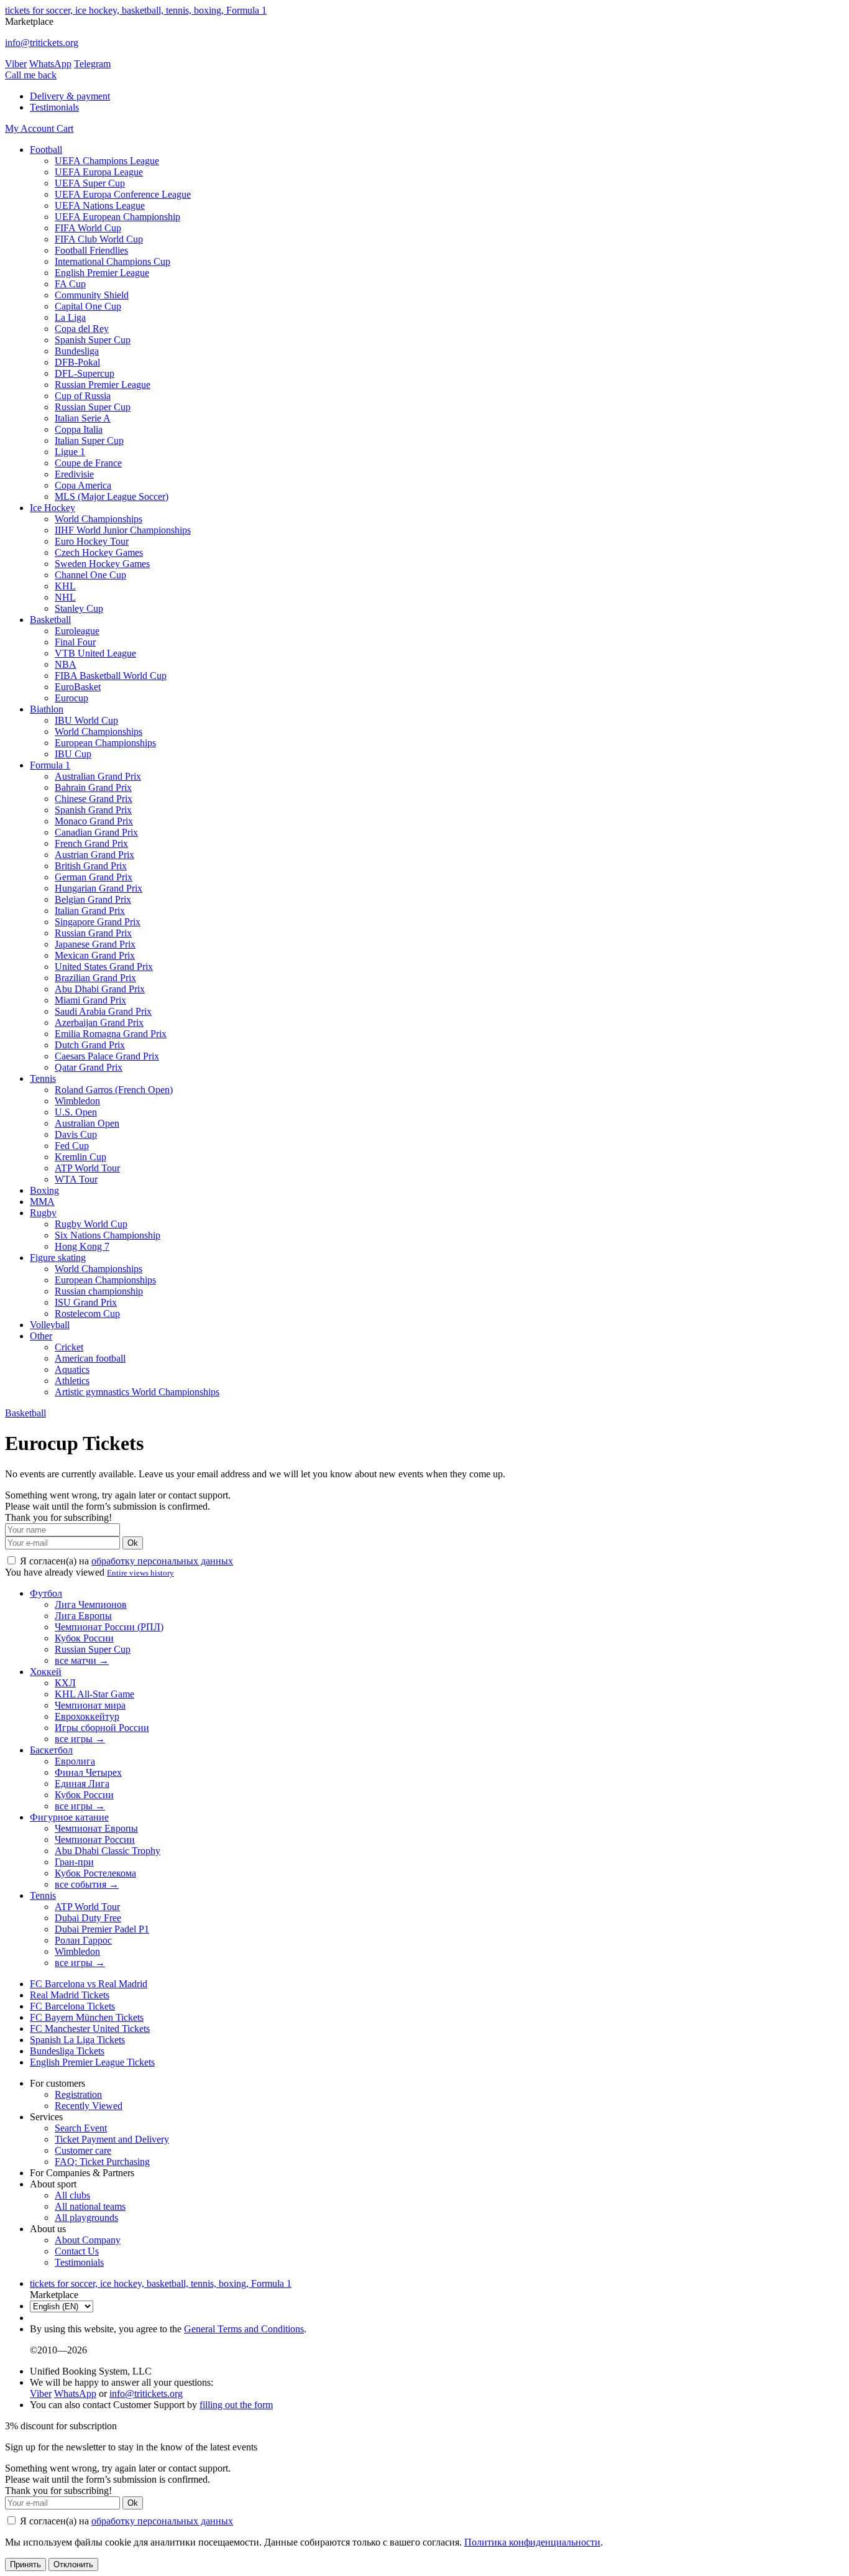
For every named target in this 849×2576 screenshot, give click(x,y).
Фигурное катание (69, 1817)
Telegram (92, 64)
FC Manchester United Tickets (90, 2029)
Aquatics (72, 1369)
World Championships (99, 519)
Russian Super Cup (93, 407)
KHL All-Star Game (94, 1694)
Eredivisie (74, 474)
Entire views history (140, 1573)
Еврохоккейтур (87, 1716)
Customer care (83, 2150)
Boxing (44, 1190)
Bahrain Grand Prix (93, 787)
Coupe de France (88, 463)
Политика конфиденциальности (532, 2542)
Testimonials (54, 107)
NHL (65, 597)
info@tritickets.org (42, 43)
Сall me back (31, 75)
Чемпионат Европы (96, 1828)
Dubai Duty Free (88, 1918)
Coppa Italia (79, 429)
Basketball (50, 620)
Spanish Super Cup (93, 340)
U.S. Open (76, 1112)
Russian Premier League (103, 385)
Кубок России (84, 1638)
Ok (133, 1543)
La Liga (70, 317)
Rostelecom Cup (87, 1313)
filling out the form (236, 2405)
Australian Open (87, 1123)
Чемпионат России (95, 1840)
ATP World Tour (87, 1168)
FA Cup (70, 284)
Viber (16, 64)
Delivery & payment (70, 96)
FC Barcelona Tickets (72, 2006)
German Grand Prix (94, 877)
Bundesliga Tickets (67, 2051)
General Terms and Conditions (244, 2329)
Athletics (72, 1381)
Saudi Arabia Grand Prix (103, 1011)
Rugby (43, 1213)
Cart (65, 128)
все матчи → (82, 1660)
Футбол (46, 1593)
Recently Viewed (89, 2106)
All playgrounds (86, 2218)
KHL (65, 586)
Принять (25, 2564)
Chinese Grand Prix (94, 799)
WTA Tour (76, 1179)
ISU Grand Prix (86, 1302)
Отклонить (73, 2564)
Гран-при (74, 1862)
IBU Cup (73, 754)
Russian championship (99, 1291)
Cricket (69, 1347)
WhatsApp (50, 64)
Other (41, 1336)
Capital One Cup (88, 306)
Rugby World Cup (91, 1224)
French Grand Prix (91, 843)
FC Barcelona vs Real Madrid (89, 1984)
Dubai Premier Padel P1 (102, 1929)
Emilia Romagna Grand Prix (111, 1034)
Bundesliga (77, 351)
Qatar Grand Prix (89, 1067)
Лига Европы (83, 1616)
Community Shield (92, 295)
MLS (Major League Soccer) (112, 496)
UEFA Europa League (99, 172)
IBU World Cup (86, 720)
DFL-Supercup (85, 373)
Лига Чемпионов (91, 1604)
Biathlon (47, 709)
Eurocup (71, 698)
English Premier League (102, 273)
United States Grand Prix (104, 967)
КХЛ (65, 1683)
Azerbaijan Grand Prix (99, 1023)
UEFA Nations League (100, 205)
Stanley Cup (79, 608)
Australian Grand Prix (98, 776)
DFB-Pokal (77, 362)
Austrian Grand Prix (94, 855)
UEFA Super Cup (90, 183)
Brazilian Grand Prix (95, 978)
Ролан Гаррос (83, 1940)
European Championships (105, 743)
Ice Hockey (53, 508)
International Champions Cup (112, 261)
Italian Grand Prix (90, 911)
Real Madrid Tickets (70, 1995)
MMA (42, 1202)
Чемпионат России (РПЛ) (109, 1627)
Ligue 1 (70, 452)
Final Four (75, 642)
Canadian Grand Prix (96, 832)
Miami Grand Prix (90, 1000)
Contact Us (77, 2251)
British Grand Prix (91, 866)
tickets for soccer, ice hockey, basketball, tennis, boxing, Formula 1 (136, 10)
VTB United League (95, 653)
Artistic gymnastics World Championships (137, 1392)
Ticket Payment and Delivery (112, 2139)
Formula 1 (50, 765)
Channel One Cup (90, 575)
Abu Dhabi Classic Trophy (108, 1851)
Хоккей (46, 1672)
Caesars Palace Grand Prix (107, 1056)
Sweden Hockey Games (102, 564)
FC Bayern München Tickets (87, 2017)
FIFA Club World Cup (99, 239)
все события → (87, 1884)
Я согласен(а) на (125, 1561)
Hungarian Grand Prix (99, 888)
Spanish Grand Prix (93, 810)
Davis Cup (76, 1134)
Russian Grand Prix (93, 933)
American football (90, 1358)
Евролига (75, 1761)
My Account (31, 128)
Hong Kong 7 (82, 1246)
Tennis (43, 1078)
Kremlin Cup (80, 1157)
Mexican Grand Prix (95, 955)
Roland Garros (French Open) (114, 1090)
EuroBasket (78, 687)
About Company (88, 2240)
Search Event (81, 2128)
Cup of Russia (83, 396)
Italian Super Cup (89, 441)
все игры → (80, 1739)
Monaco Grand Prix (94, 821)
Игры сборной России (102, 1728)
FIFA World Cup (88, 228)
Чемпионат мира (90, 1705)
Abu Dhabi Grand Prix (100, 989)
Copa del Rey (82, 329)
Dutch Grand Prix (90, 1045)
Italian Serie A (83, 418)
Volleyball (50, 1325)
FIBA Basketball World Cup (111, 676)
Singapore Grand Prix (98, 922)
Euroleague (77, 631)
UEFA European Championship (117, 217)
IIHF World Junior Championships (123, 530)
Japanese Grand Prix (95, 944)
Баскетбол (51, 1750)
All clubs (72, 2195)
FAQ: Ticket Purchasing (102, 2162)
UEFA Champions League (107, 161)
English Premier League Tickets (92, 2062)
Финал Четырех (88, 1772)
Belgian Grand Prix (93, 899)
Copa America (83, 485)
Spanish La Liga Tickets (77, 2040)
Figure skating (58, 1258)
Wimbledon (77, 1101)
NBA (66, 664)
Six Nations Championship (108, 1235)
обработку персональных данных (162, 1561)
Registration (78, 2094)
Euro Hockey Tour (92, 541)
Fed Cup (72, 1146)
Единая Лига (82, 1784)
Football (46, 150)
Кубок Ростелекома (95, 1873)
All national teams (90, 2206)
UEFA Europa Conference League (123, 194)
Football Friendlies (91, 250)
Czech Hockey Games (99, 552)
